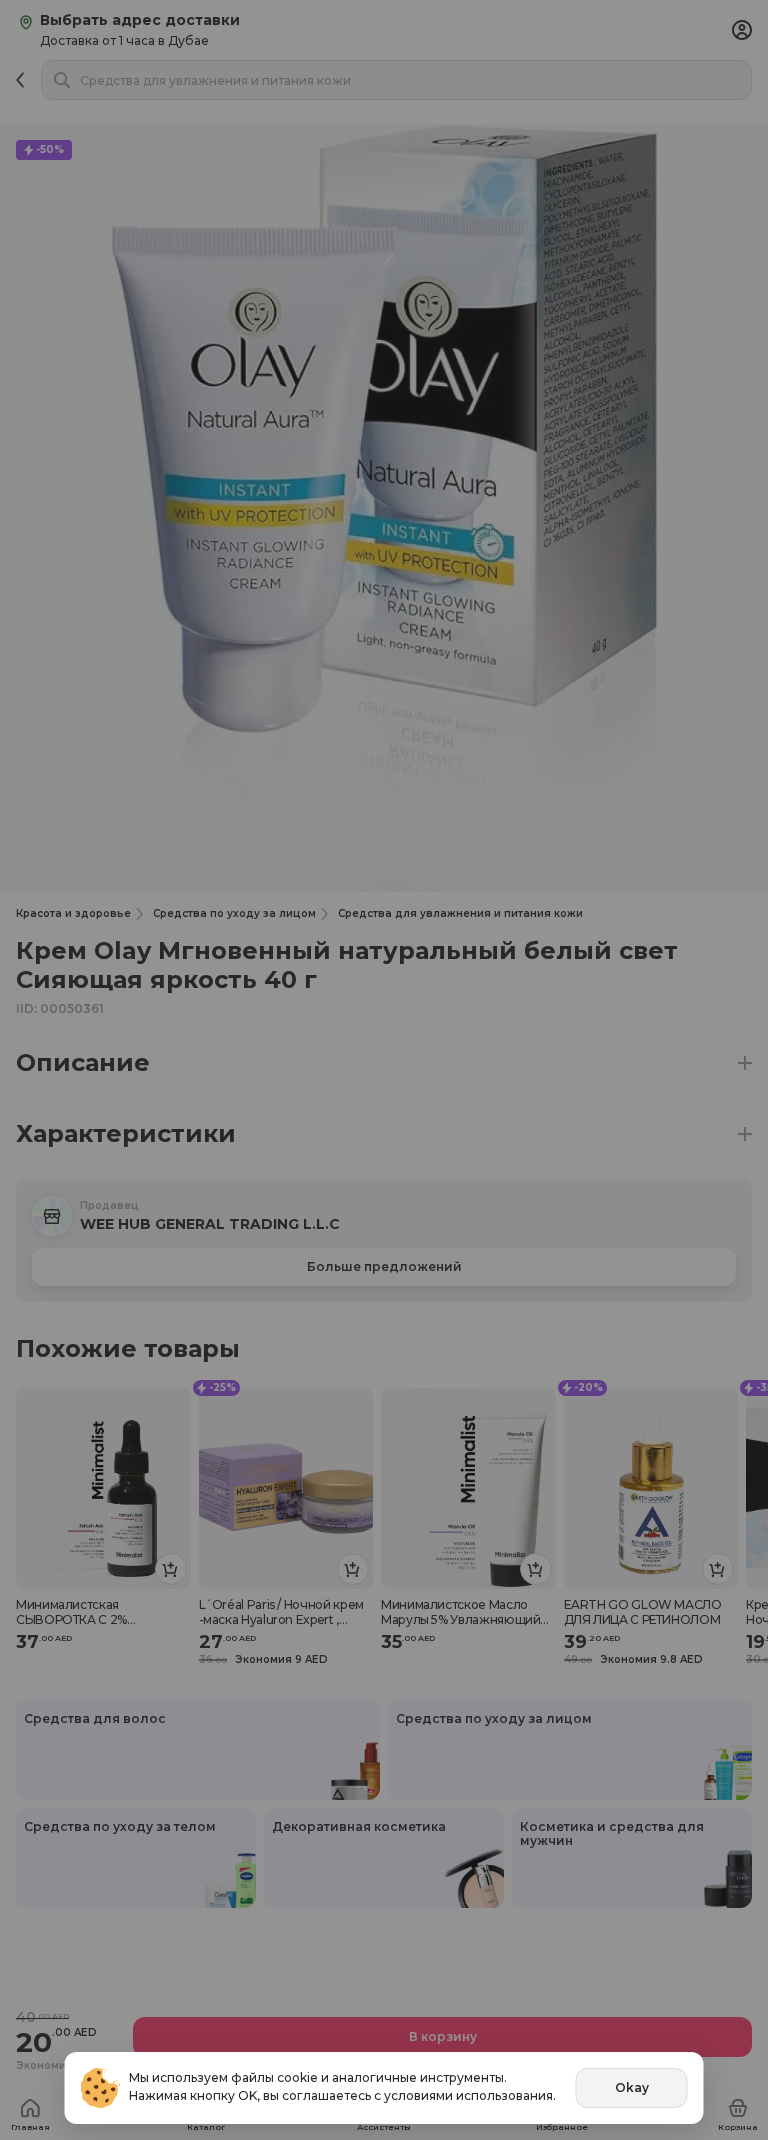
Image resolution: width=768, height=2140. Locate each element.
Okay (632, 2087)
